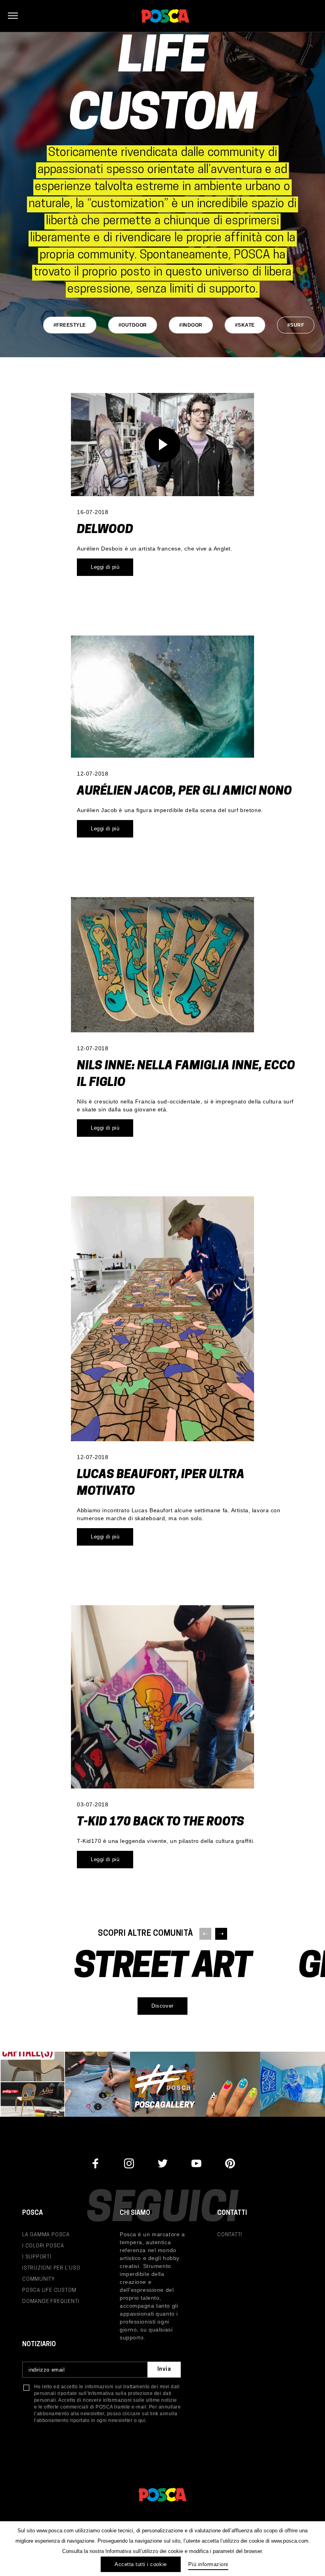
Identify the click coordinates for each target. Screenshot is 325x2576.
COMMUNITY (38, 2279)
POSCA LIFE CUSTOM (49, 2290)
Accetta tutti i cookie (141, 2564)
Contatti (230, 2235)
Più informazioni (208, 2564)
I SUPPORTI (37, 2257)
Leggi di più (105, 567)
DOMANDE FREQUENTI (51, 2302)
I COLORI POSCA (43, 2246)
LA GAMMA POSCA (46, 2235)
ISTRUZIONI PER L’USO (51, 2268)
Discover (162, 2006)
